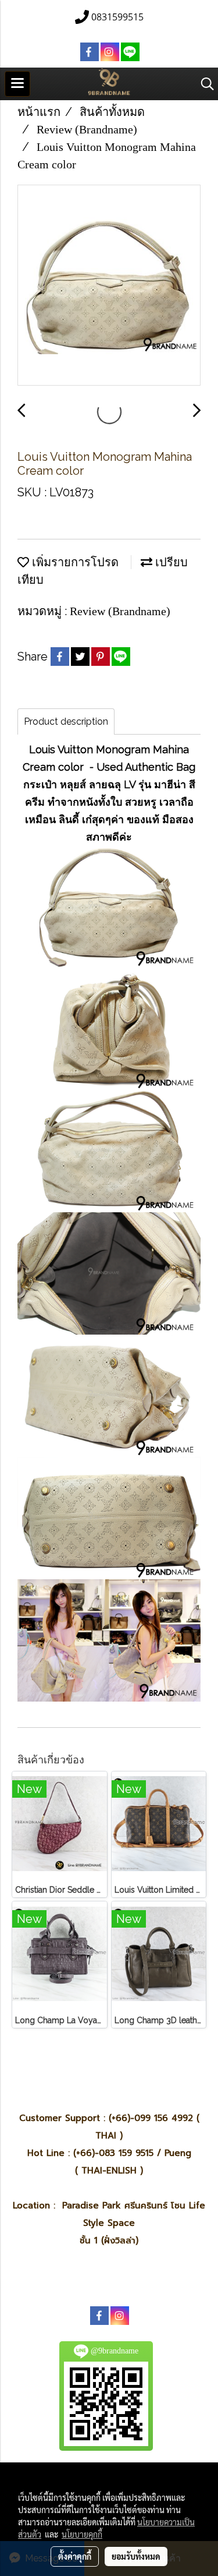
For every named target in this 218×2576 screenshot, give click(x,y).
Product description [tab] (66, 721)
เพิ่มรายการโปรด (74, 562)
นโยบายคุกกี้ (82, 2534)
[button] (203, 84)
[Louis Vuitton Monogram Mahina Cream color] (109, 286)
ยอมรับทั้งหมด (136, 2556)
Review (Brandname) (120, 611)
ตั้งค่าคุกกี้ (75, 2556)
